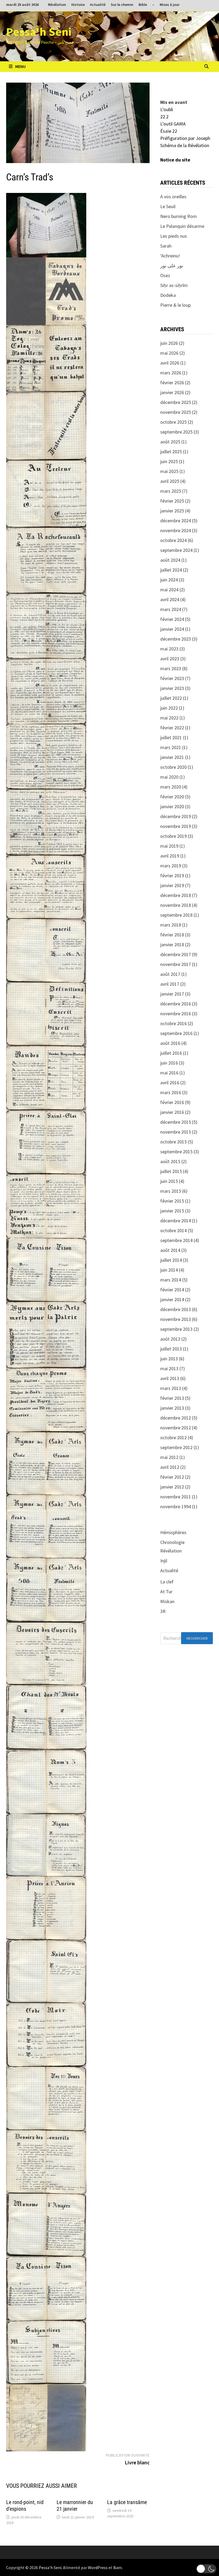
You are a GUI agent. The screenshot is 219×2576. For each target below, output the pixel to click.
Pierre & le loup (175, 305)
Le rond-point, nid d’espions (25, 2506)
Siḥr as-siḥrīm (174, 285)
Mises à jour (170, 5)
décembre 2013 (176, 1309)
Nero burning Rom (179, 216)
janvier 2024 (172, 629)
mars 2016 (171, 1092)
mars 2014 (171, 1280)
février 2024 (172, 619)
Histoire (78, 5)
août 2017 (170, 974)
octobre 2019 (173, 836)
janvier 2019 (172, 885)
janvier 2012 (172, 1487)
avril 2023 (170, 659)
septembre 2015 (176, 1152)
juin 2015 (169, 1181)
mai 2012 (169, 1457)
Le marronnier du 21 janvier (75, 2506)
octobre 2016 (173, 1023)
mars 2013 (171, 1388)
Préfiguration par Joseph (185, 138)
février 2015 (172, 1201)
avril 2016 (170, 1083)
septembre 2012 (176, 1447)
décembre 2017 (176, 954)
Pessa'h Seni (39, 32)
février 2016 (172, 1102)
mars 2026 (171, 373)
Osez (165, 275)
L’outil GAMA (173, 124)
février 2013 (172, 1398)
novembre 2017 (176, 964)
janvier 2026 (172, 392)
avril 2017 (170, 984)
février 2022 (172, 728)
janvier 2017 (172, 994)
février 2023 (172, 678)
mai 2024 (169, 590)
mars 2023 (171, 668)
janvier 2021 (172, 757)
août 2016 (170, 1043)
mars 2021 (171, 747)
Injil (164, 1561)
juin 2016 (169, 1063)
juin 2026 (169, 343)
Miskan (167, 1601)
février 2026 (172, 383)
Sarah (166, 246)
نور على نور (172, 266)
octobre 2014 (173, 1230)
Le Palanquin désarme (182, 226)
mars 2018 (171, 925)
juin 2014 (169, 1270)
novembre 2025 (176, 412)
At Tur (166, 1592)
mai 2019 (169, 846)
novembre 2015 (176, 1132)
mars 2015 (171, 1191)
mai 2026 (169, 353)
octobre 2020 (173, 767)
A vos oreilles (173, 197)
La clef (167, 1582)
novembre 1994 (176, 1507)
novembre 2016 (176, 1014)
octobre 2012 (173, 1437)
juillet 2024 (171, 570)
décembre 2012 (176, 1418)
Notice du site (175, 160)
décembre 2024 (176, 521)
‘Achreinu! (170, 256)
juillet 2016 (171, 1053)
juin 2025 (169, 461)
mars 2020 (171, 787)
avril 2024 (170, 599)
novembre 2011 (176, 1497)
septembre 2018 (176, 915)
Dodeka (168, 295)
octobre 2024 (173, 540)
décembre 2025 (176, 402)
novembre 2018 (176, 905)
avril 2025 (170, 481)
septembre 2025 (176, 432)
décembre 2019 (176, 816)
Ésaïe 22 (169, 131)
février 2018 (172, 935)
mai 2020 (169, 777)
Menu (20, 66)
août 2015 (170, 1161)
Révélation (57, 5)
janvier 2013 (172, 1408)
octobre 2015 (173, 1142)
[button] (206, 2569)
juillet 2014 (171, 1260)
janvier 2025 (172, 511)
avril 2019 (170, 856)
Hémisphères (173, 1532)
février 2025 (172, 501)
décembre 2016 (176, 1004)
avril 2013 (170, 1378)
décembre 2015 (176, 1122)
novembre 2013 (176, 1319)
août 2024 (170, 560)
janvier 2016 (172, 1112)
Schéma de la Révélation (185, 145)
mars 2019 (171, 866)
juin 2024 (169, 580)
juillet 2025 (171, 452)
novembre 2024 (176, 530)
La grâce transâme (127, 2502)
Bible (143, 5)
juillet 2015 (171, 1171)
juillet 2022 (171, 698)
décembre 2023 (176, 639)
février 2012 (172, 1477)
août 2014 (170, 1250)
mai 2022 (169, 718)
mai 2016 (169, 1073)
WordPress (98, 2567)
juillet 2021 (171, 737)
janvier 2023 (172, 688)
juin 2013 (169, 1359)
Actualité (98, 5)
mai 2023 (169, 649)
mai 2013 (169, 1368)
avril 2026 (170, 363)
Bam (118, 2567)
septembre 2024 (176, 550)
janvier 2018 (172, 945)
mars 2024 (171, 609)
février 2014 (172, 1290)
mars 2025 (171, 491)
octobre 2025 (173, 422)
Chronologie (172, 1542)
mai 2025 (169, 471)
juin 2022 (169, 708)
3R (163, 1611)
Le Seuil (168, 206)
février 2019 (172, 875)
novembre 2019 (176, 826)
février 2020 (172, 797)
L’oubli (167, 109)
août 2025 (170, 442)
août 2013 (170, 1339)
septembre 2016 (176, 1033)
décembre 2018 (176, 895)
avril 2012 (170, 1467)
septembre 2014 (176, 1240)
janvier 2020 (172, 806)
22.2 (164, 117)
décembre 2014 (176, 1221)
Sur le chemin (122, 5)
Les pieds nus (174, 236)
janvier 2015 (172, 1211)
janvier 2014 (172, 1299)
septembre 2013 (176, 1329)
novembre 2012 (176, 1428)
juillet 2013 (171, 1349)
